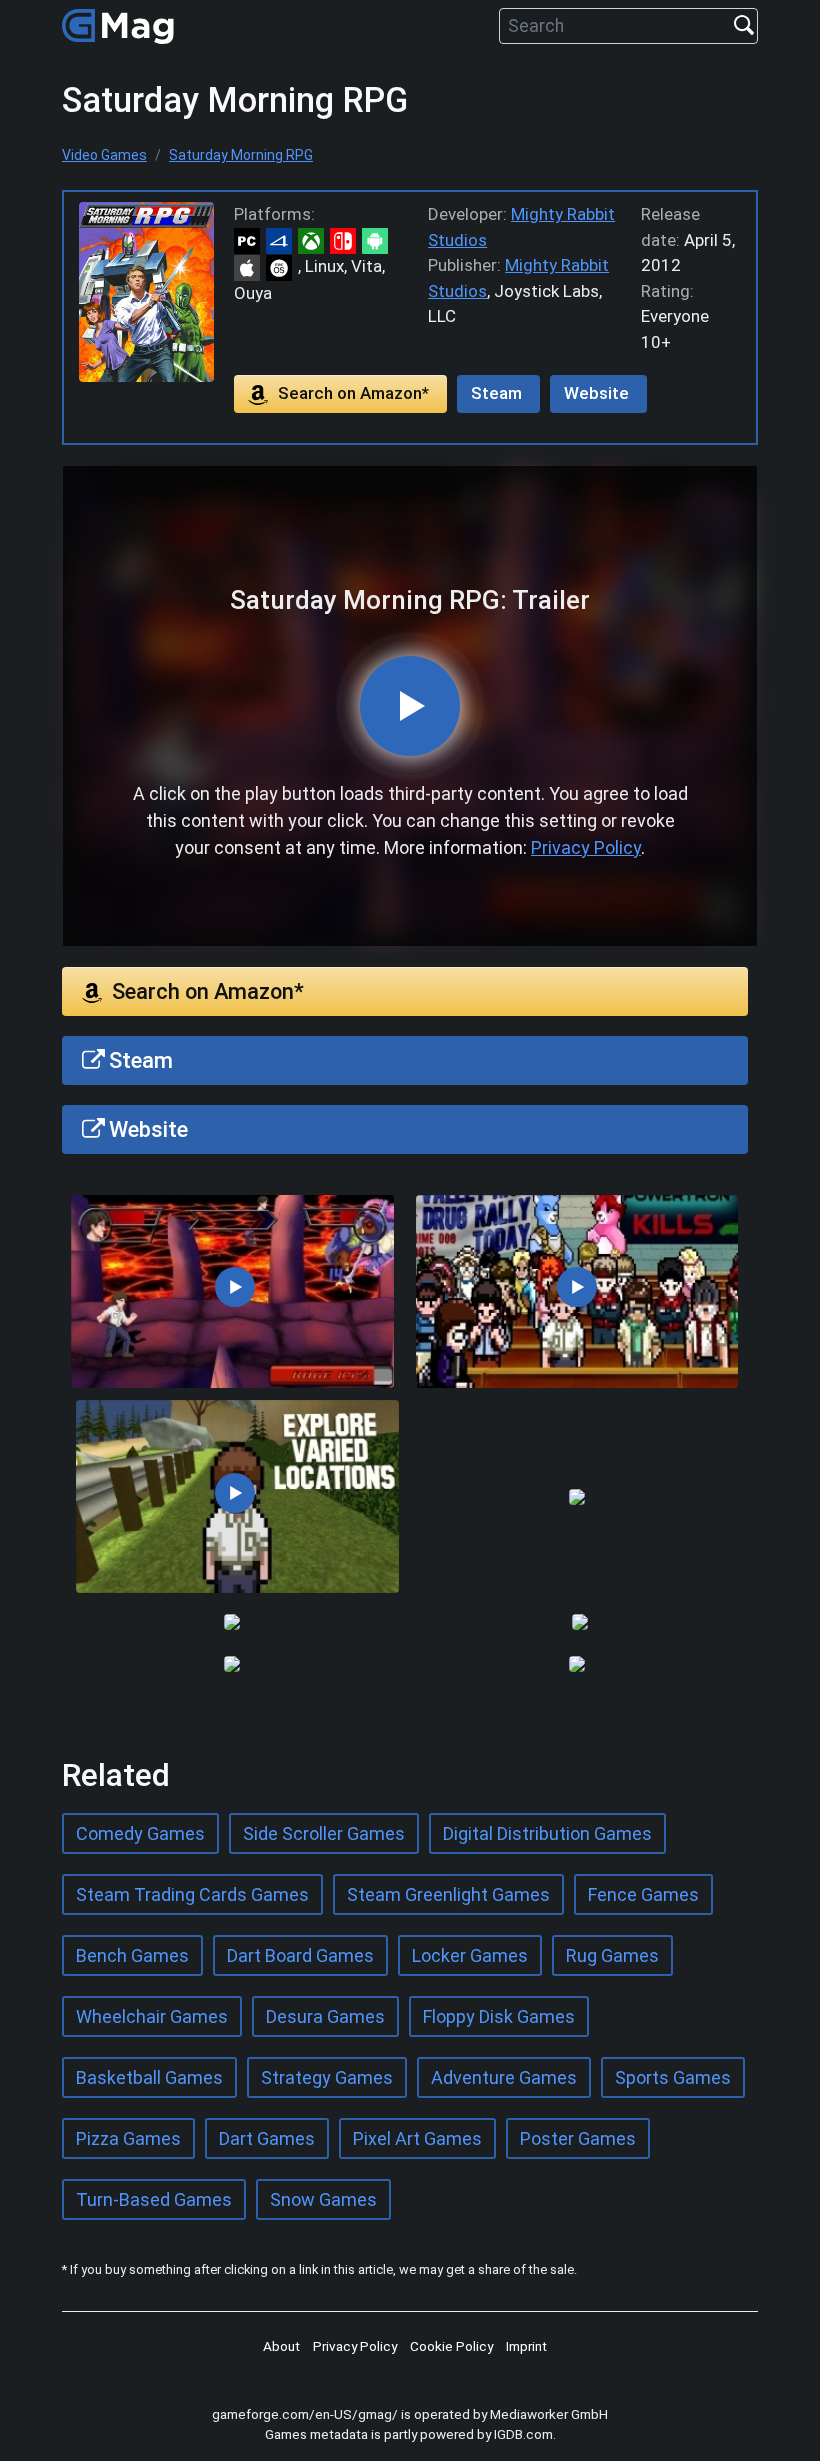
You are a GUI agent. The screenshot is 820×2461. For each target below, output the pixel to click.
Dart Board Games (300, 1955)
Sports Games (673, 2077)
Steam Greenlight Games (448, 1894)
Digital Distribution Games (547, 1833)
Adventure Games (504, 2077)
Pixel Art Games (417, 2138)
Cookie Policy (451, 2346)
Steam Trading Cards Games (192, 1894)
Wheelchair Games (152, 2016)
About (281, 2346)
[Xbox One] (314, 240)
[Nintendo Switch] (346, 240)
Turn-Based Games (154, 2199)
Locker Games (470, 1955)
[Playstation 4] (282, 240)
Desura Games (325, 2016)
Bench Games (132, 1955)
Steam (496, 393)
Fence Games (643, 1894)
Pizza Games (128, 2138)
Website (596, 393)
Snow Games (323, 2199)
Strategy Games (327, 2077)
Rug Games (612, 1955)
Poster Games (578, 2138)
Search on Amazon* (353, 393)
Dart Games (267, 2138)
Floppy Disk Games (499, 2016)
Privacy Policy (586, 847)
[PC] (250, 240)
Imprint (526, 2346)
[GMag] (121, 25)
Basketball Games (149, 2077)
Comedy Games (140, 1833)
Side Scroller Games (324, 1833)
